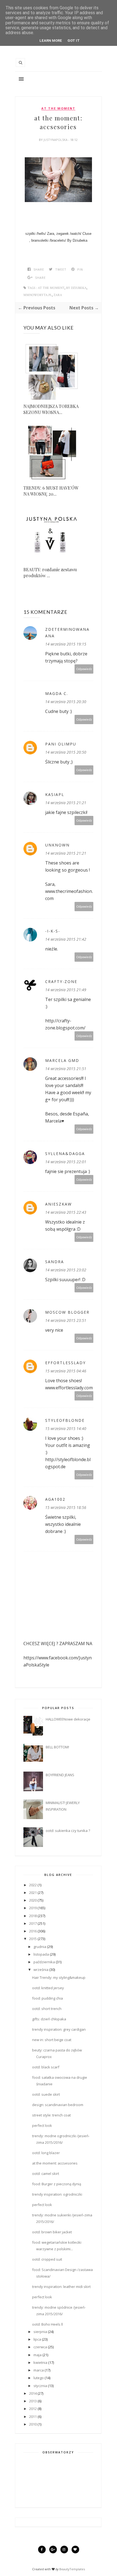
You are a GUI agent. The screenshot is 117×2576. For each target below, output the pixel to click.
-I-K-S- (53, 931)
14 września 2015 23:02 (66, 1270)
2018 (33, 1916)
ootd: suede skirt (46, 2094)
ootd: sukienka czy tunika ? (68, 1831)
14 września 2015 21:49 (66, 990)
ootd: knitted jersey (48, 1988)
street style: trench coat (51, 2115)
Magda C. (57, 693)
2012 (33, 2409)
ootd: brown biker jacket (52, 2232)
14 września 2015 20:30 (66, 702)
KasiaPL (55, 794)
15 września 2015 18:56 (66, 1507)
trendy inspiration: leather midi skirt (61, 2287)
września (41, 1970)
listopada (41, 1954)
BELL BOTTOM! (57, 1747)
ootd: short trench (47, 2009)
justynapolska (56, 140)
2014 (33, 2393)
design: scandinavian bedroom (58, 2105)
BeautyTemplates (72, 2569)
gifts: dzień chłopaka (49, 2019)
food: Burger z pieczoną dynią (57, 2184)
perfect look (42, 2125)
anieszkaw (59, 1204)
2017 (33, 1923)
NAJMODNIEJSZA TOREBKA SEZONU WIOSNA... (51, 409)
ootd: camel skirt (46, 2174)
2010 (33, 2424)
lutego (39, 2378)
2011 (33, 2417)
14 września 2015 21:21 (66, 803)
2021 (33, 1893)
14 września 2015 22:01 (66, 1162)
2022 (33, 1885)
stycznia (40, 2386)
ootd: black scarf (46, 2067)
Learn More (51, 41)
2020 (33, 1900)
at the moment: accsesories (55, 2163)
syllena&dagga (65, 1154)
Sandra (55, 1262)
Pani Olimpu (61, 744)
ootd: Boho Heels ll (47, 2324)
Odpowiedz (84, 669)
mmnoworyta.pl (38, 295)
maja (38, 2355)
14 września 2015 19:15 (66, 644)
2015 (33, 1939)
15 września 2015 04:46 (66, 1371)
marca (39, 2370)
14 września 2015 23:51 (66, 1320)
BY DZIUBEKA (76, 288)
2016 (33, 1931)
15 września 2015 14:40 (66, 1428)
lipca (37, 2339)
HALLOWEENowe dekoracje (68, 1719)
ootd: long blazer (46, 2153)
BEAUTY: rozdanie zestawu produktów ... (50, 572)
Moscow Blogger (67, 1312)
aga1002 (55, 1499)
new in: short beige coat (52, 2040)
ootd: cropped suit (47, 2259)
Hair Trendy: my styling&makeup (59, 1977)
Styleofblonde (65, 1420)
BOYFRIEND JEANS (60, 1775)
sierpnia (40, 2332)
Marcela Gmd (62, 1060)
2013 (33, 2401)
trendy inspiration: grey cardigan (59, 2029)
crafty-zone (61, 981)
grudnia (40, 1947)
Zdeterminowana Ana (67, 633)
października (44, 1962)
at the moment (58, 108)
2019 (33, 1908)
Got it (74, 41)
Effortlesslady (65, 1363)
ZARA (58, 295)
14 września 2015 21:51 (66, 1069)
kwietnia (40, 2362)
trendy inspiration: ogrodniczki (57, 2194)
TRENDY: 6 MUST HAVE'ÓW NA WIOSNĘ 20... (51, 491)
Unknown (57, 845)
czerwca (40, 2347)
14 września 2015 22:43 (66, 1212)
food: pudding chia (47, 1998)
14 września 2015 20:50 (66, 752)
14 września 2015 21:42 (66, 939)
